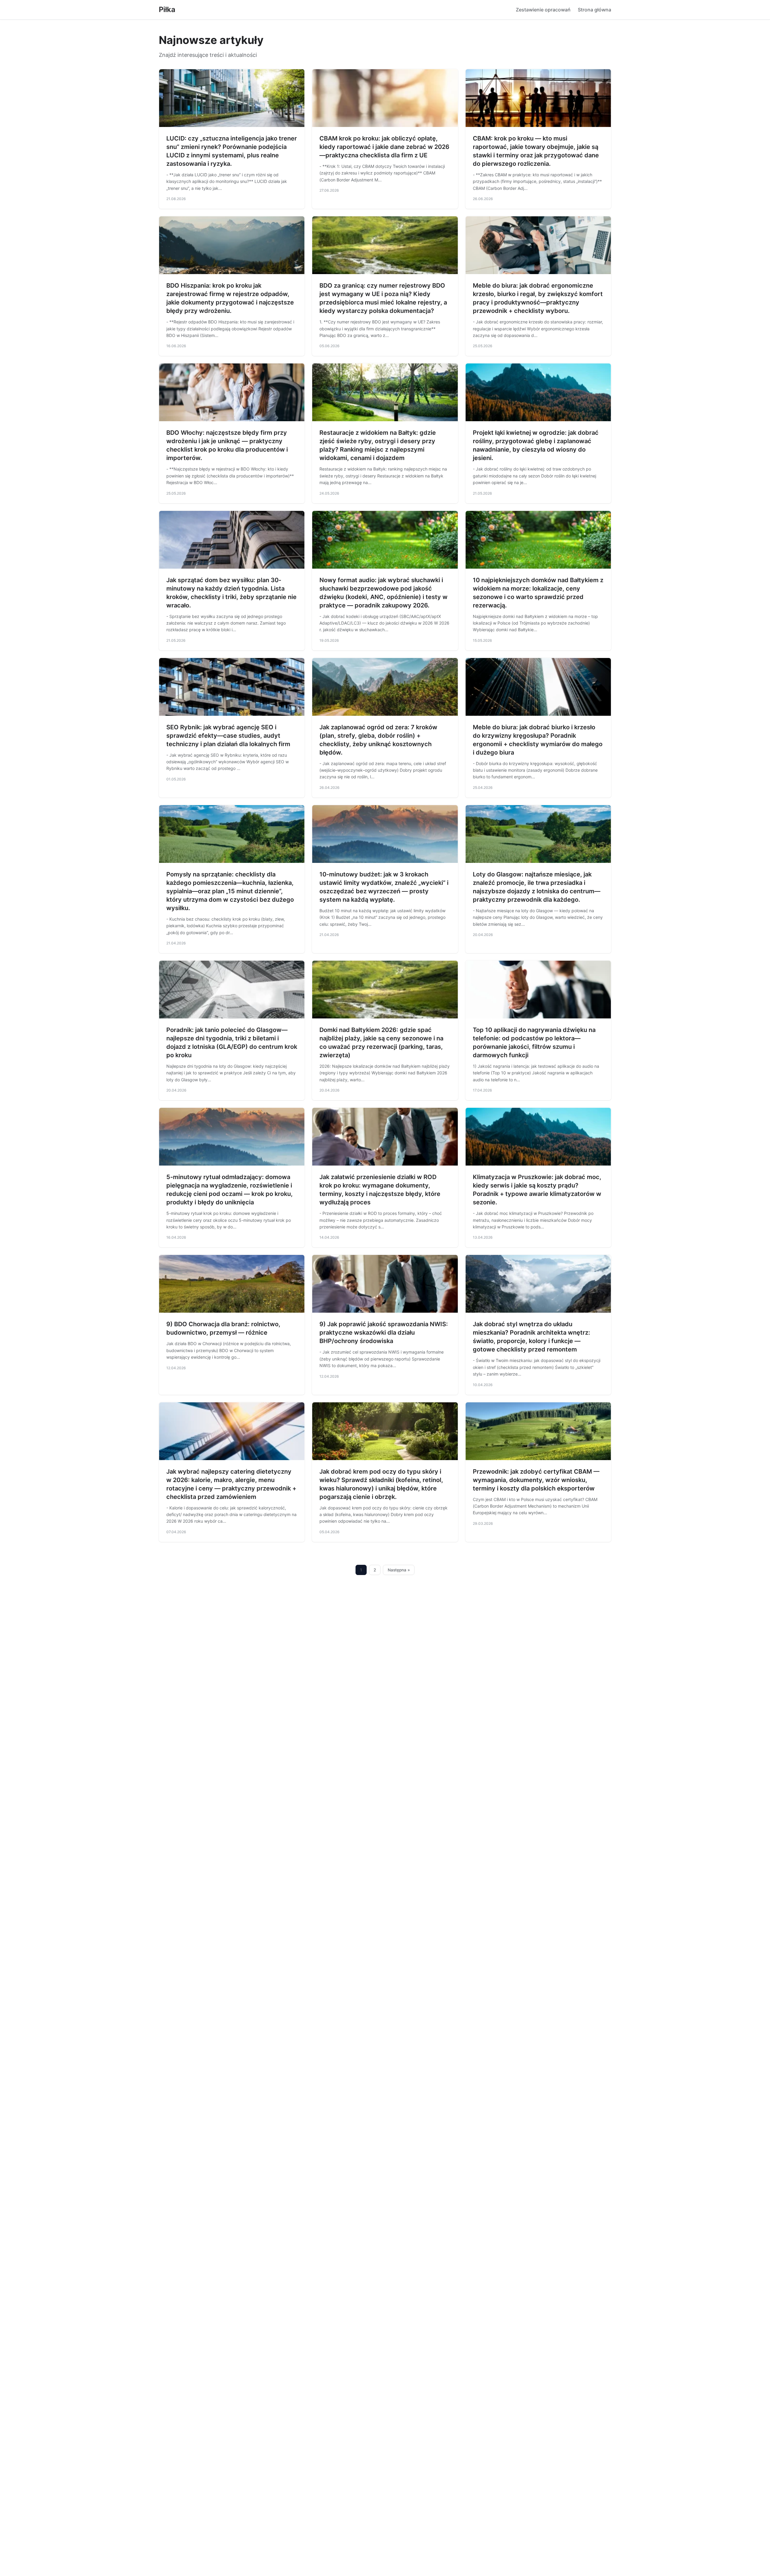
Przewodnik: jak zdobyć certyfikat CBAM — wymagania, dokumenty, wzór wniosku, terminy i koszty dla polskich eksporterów (536, 1480)
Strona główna (594, 10)
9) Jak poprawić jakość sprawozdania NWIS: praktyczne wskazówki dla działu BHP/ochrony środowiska (384, 1333)
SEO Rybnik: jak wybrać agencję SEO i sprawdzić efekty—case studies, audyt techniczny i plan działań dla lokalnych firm (228, 736)
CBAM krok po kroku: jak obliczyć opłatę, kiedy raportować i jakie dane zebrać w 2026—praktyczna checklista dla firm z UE (384, 147)
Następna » (399, 1570)
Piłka (167, 9)
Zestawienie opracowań (543, 10)
